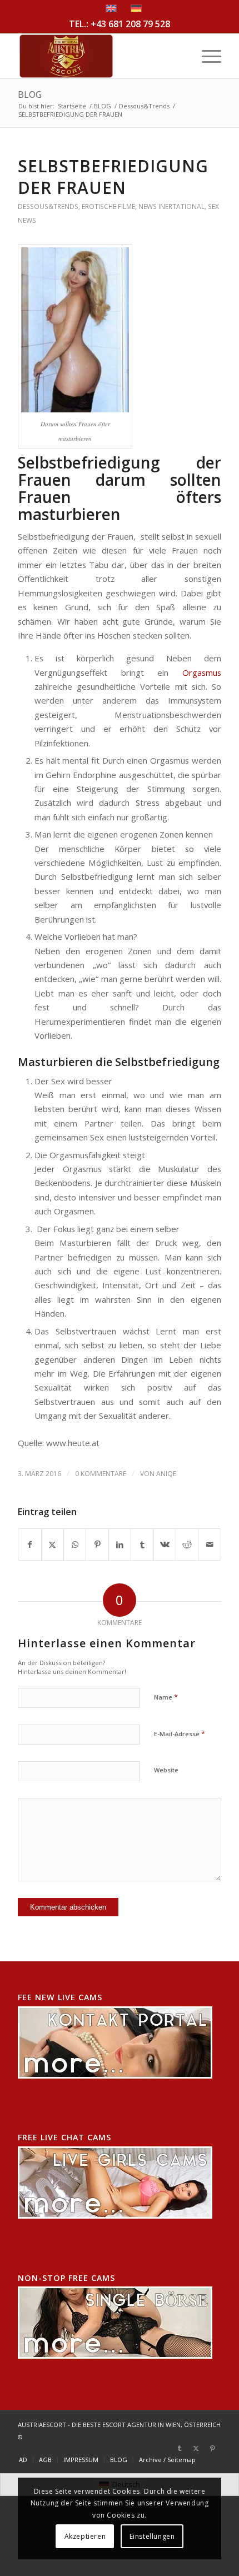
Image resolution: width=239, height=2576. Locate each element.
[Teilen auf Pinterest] (97, 1544)
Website (166, 1770)
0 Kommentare (101, 1474)
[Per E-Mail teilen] (210, 1544)
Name (166, 1697)
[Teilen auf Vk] (165, 1544)
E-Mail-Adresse (180, 1733)
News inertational (171, 206)
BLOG (30, 94)
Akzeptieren (85, 2536)
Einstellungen (152, 2536)
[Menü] (206, 56)
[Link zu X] (196, 2448)
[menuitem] (206, 56)
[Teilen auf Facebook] (29, 1544)
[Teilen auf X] (53, 1544)
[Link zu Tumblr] (180, 2448)
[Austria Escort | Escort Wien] (99, 56)
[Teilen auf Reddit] (187, 1544)
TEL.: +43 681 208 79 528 (120, 24)
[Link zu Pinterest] (213, 2448)
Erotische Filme (108, 206)
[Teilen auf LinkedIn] (120, 1544)
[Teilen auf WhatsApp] (75, 1544)
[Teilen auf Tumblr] (142, 1544)
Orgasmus (202, 672)
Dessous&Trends (48, 206)
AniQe (166, 1474)
